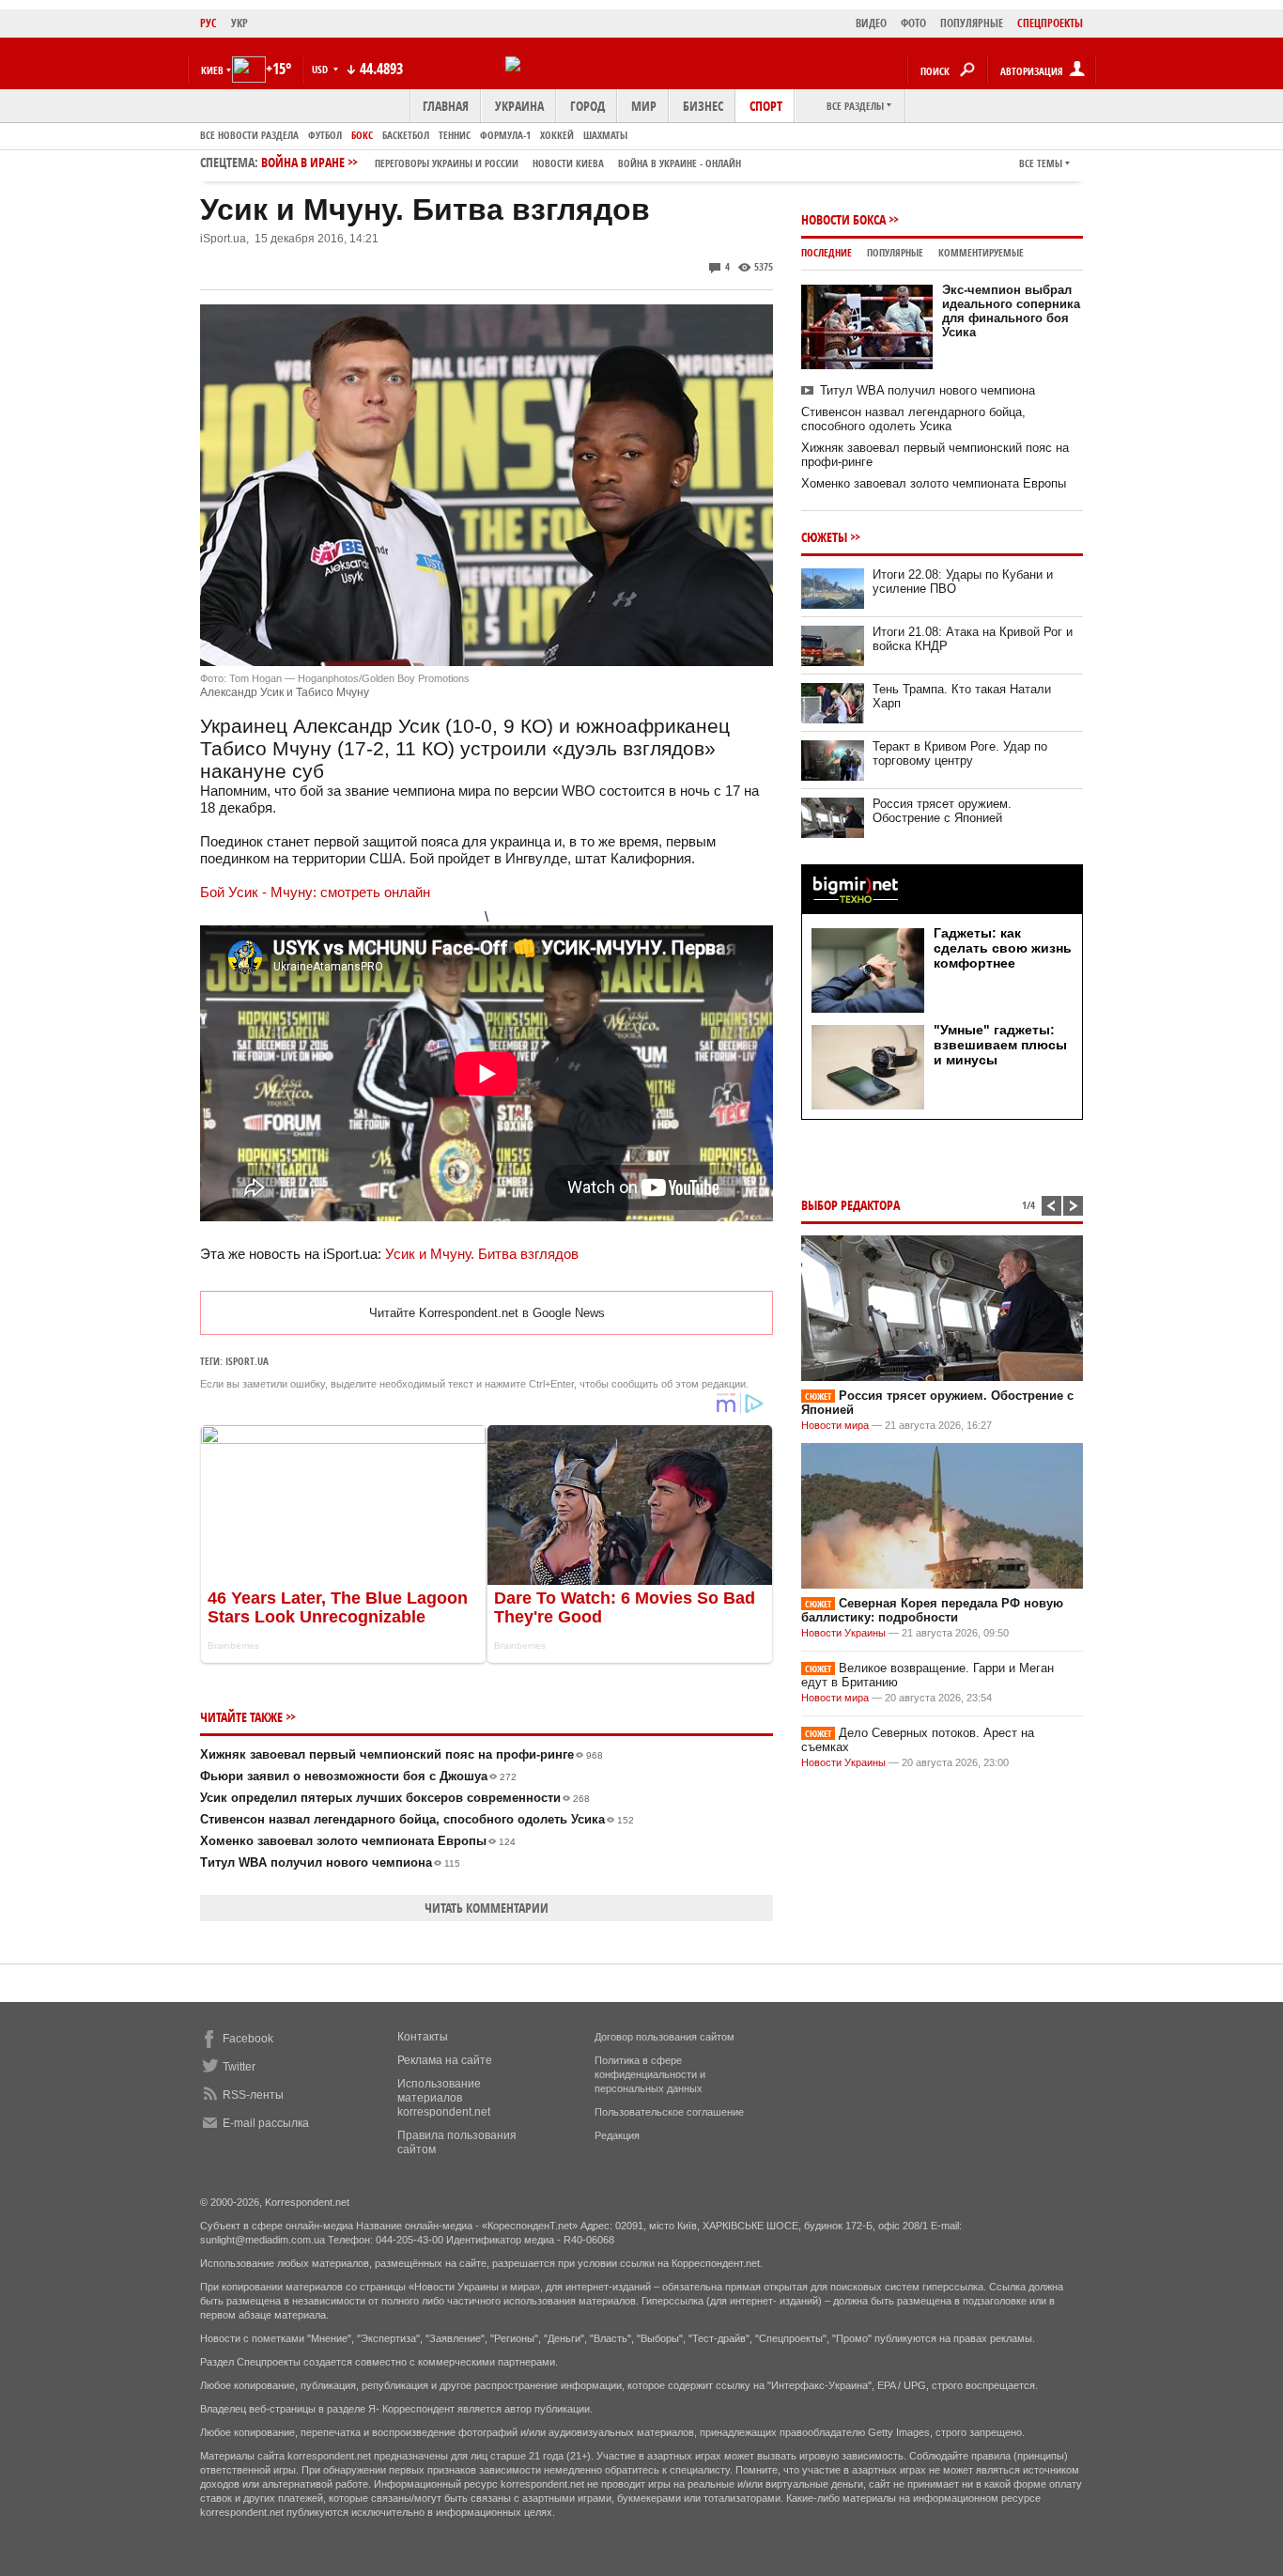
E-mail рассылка (266, 2123)
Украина (519, 106)
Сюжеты (824, 537)
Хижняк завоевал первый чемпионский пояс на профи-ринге (402, 1754)
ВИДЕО (871, 23)
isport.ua (247, 1361)
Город (587, 106)
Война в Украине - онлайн (680, 163)
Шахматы (605, 135)
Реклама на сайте (445, 2060)
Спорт (766, 106)
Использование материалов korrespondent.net (444, 2098)
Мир (644, 106)
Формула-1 (505, 135)
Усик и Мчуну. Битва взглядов (482, 1254)
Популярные (895, 252)
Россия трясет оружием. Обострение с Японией (942, 811)
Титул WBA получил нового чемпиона (330, 1862)
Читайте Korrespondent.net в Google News (487, 1313)
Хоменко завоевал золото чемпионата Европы (358, 1841)
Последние (827, 252)
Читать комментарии (487, 1908)
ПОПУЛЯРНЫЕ (972, 23)
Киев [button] (212, 70)
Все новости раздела (249, 135)
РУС (209, 23)
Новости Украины (843, 1633)
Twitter (239, 2067)
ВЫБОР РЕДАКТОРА (850, 1205)
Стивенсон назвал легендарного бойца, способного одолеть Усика (417, 1819)
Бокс (362, 135)
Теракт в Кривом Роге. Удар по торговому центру (960, 753)
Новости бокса (843, 219)
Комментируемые (981, 252)
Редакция (617, 2135)
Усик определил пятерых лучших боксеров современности (395, 1798)
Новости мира (835, 1425)
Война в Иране (501, 162)
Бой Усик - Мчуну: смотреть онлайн (315, 892)
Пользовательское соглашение (669, 2112)
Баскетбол (406, 135)
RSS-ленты (253, 2095)
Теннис (455, 135)
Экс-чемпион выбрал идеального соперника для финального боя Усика (1011, 311)
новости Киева (568, 163)
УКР (240, 23)
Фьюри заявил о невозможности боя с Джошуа (358, 1776)
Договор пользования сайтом (665, 2037)
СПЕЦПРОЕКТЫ (1050, 23)
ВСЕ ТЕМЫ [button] (1041, 163)
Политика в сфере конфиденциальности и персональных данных (650, 2074)
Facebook (248, 2039)
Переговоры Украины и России (447, 163)
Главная (446, 106)
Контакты (423, 2037)
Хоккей (557, 135)
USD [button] (321, 69)
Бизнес (703, 106)
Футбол (325, 135)
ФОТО (913, 23)
